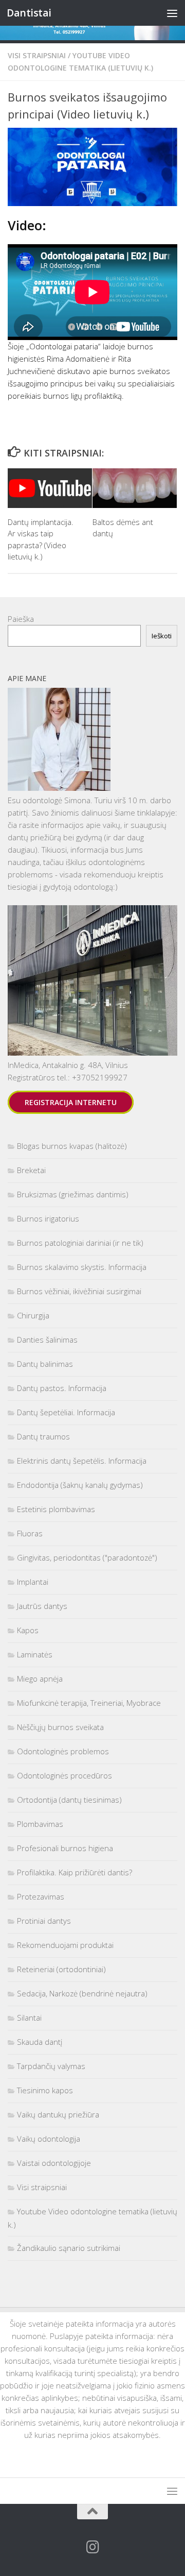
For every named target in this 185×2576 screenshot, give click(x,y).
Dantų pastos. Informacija (62, 1388)
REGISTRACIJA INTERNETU (71, 1102)
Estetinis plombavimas (56, 1509)
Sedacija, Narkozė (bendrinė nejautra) (82, 1993)
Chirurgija (33, 1315)
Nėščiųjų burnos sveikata (60, 1727)
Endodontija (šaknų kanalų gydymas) (80, 1485)
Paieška (21, 619)
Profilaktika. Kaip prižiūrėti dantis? (75, 1872)
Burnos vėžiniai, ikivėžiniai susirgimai (79, 1291)
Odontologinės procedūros (64, 1775)
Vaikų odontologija (49, 2139)
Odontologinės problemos (63, 1751)
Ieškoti (162, 636)
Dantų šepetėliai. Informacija (66, 1412)
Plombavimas (40, 1824)
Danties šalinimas (47, 1340)
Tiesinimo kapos (45, 2090)
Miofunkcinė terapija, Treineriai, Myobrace (89, 1703)
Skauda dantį (40, 2042)
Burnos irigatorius (48, 1218)
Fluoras (30, 1533)
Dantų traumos (43, 1436)
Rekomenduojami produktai (65, 1945)
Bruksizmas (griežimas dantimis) (73, 1194)
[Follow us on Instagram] (92, 2547)
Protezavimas (41, 1896)
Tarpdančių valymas (51, 2066)
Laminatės (35, 1654)
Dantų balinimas (45, 1364)
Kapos (28, 1630)
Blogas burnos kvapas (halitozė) (72, 1146)
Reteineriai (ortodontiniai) (61, 1969)
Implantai (33, 1582)
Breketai (31, 1170)
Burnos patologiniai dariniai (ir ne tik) (80, 1243)
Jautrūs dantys (42, 1606)
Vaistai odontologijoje (54, 2163)
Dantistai (29, 13)
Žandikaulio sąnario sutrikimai (69, 2248)
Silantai (29, 2018)
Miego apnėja (40, 1679)
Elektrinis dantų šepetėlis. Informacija (82, 1461)
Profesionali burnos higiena (65, 1848)
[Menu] (172, 13)
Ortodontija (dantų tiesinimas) (69, 1800)
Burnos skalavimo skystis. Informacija (82, 1267)
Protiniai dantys (44, 1921)
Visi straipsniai (37, 55)
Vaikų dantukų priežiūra (58, 2114)
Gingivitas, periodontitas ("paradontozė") (87, 1557)
